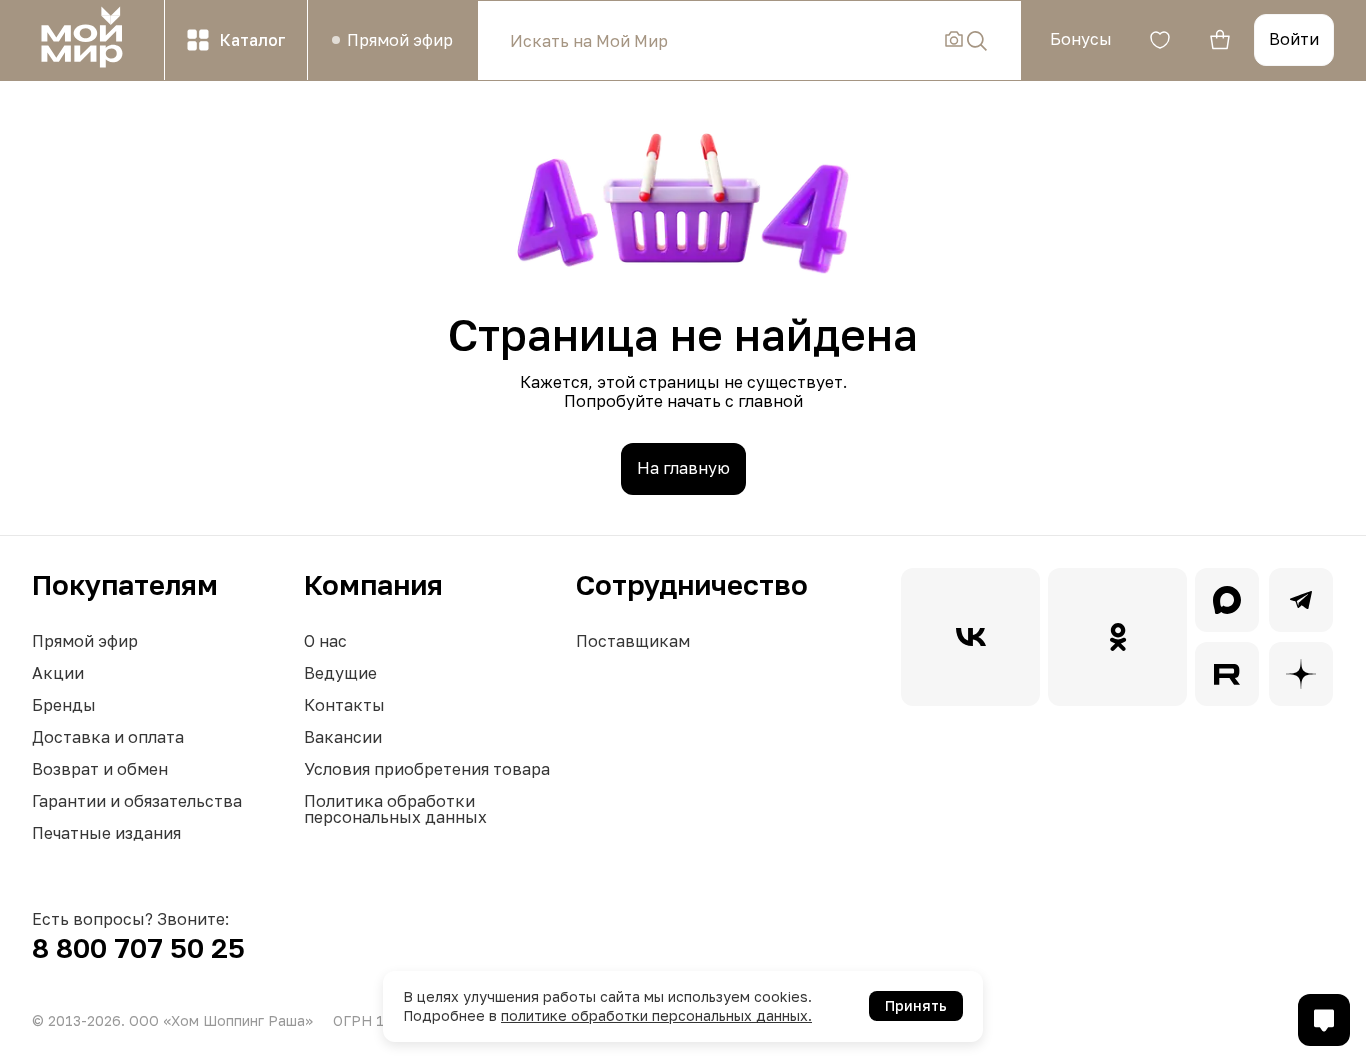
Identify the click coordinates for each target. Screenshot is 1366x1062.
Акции (58, 673)
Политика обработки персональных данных (395, 809)
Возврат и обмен (100, 769)
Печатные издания (106, 833)
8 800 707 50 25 (138, 947)
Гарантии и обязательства (137, 801)
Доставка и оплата (108, 737)
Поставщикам (633, 641)
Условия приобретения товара (427, 769)
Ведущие (340, 673)
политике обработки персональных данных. (656, 1015)
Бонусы (1081, 39)
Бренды (64, 705)
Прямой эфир (85, 641)
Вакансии (343, 737)
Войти (1294, 39)
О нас (325, 641)
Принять (916, 1005)
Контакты (344, 705)
